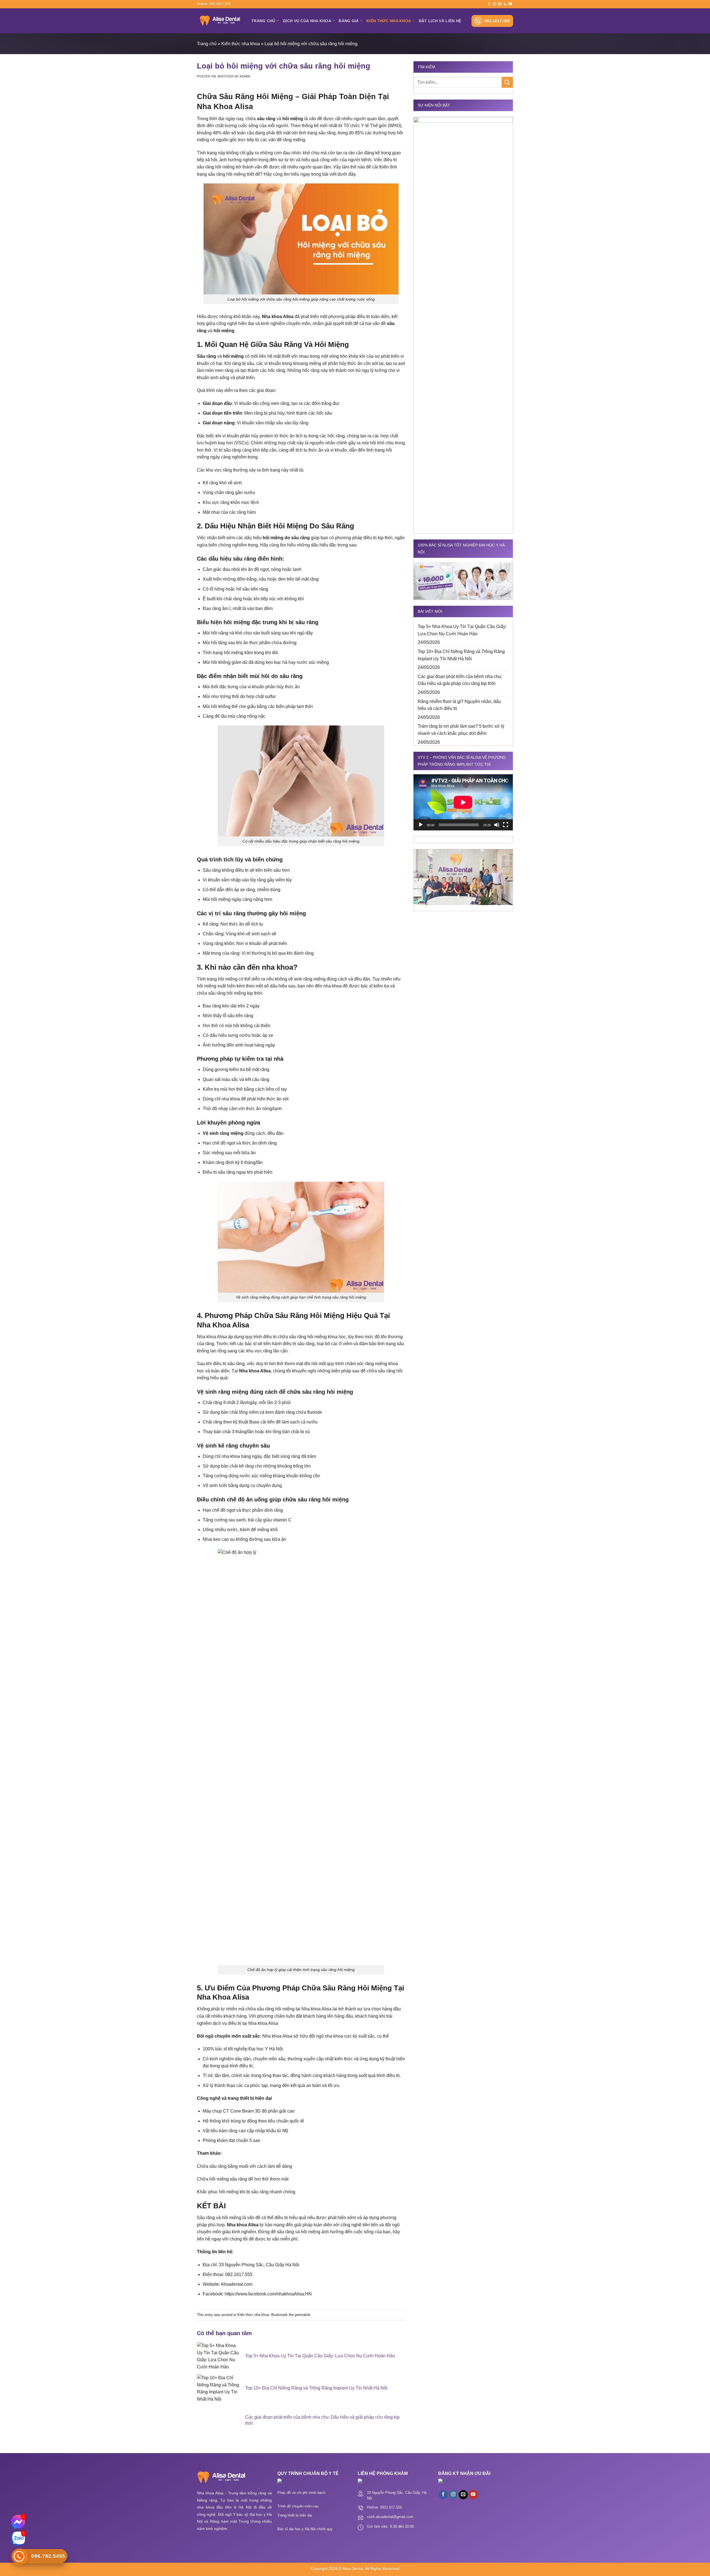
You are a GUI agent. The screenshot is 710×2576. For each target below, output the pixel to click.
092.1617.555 (497, 21)
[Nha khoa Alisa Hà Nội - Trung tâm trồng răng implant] (220, 21)
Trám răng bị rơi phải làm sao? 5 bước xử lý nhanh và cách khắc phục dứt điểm (461, 730)
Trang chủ (263, 21)
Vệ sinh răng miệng (223, 1133)
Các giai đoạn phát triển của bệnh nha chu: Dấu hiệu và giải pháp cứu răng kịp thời (460, 680)
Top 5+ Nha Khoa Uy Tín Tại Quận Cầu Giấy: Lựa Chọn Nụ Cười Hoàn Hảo (462, 630)
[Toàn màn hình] (506, 825)
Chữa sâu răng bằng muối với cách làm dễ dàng (244, 2166)
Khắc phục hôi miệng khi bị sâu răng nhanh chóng (246, 2192)
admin (245, 76)
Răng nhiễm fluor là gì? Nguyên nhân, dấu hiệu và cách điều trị (459, 705)
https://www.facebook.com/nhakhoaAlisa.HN (268, 2294)
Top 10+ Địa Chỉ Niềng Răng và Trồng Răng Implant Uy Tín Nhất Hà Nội (461, 655)
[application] (463, 802)
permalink (303, 2315)
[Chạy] (421, 825)
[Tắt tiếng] (497, 825)
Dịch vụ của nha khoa (307, 21)
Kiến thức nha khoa (389, 21)
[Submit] (507, 82)
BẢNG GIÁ (349, 21)
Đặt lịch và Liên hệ (440, 21)
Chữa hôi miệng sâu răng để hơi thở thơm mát (243, 2179)
